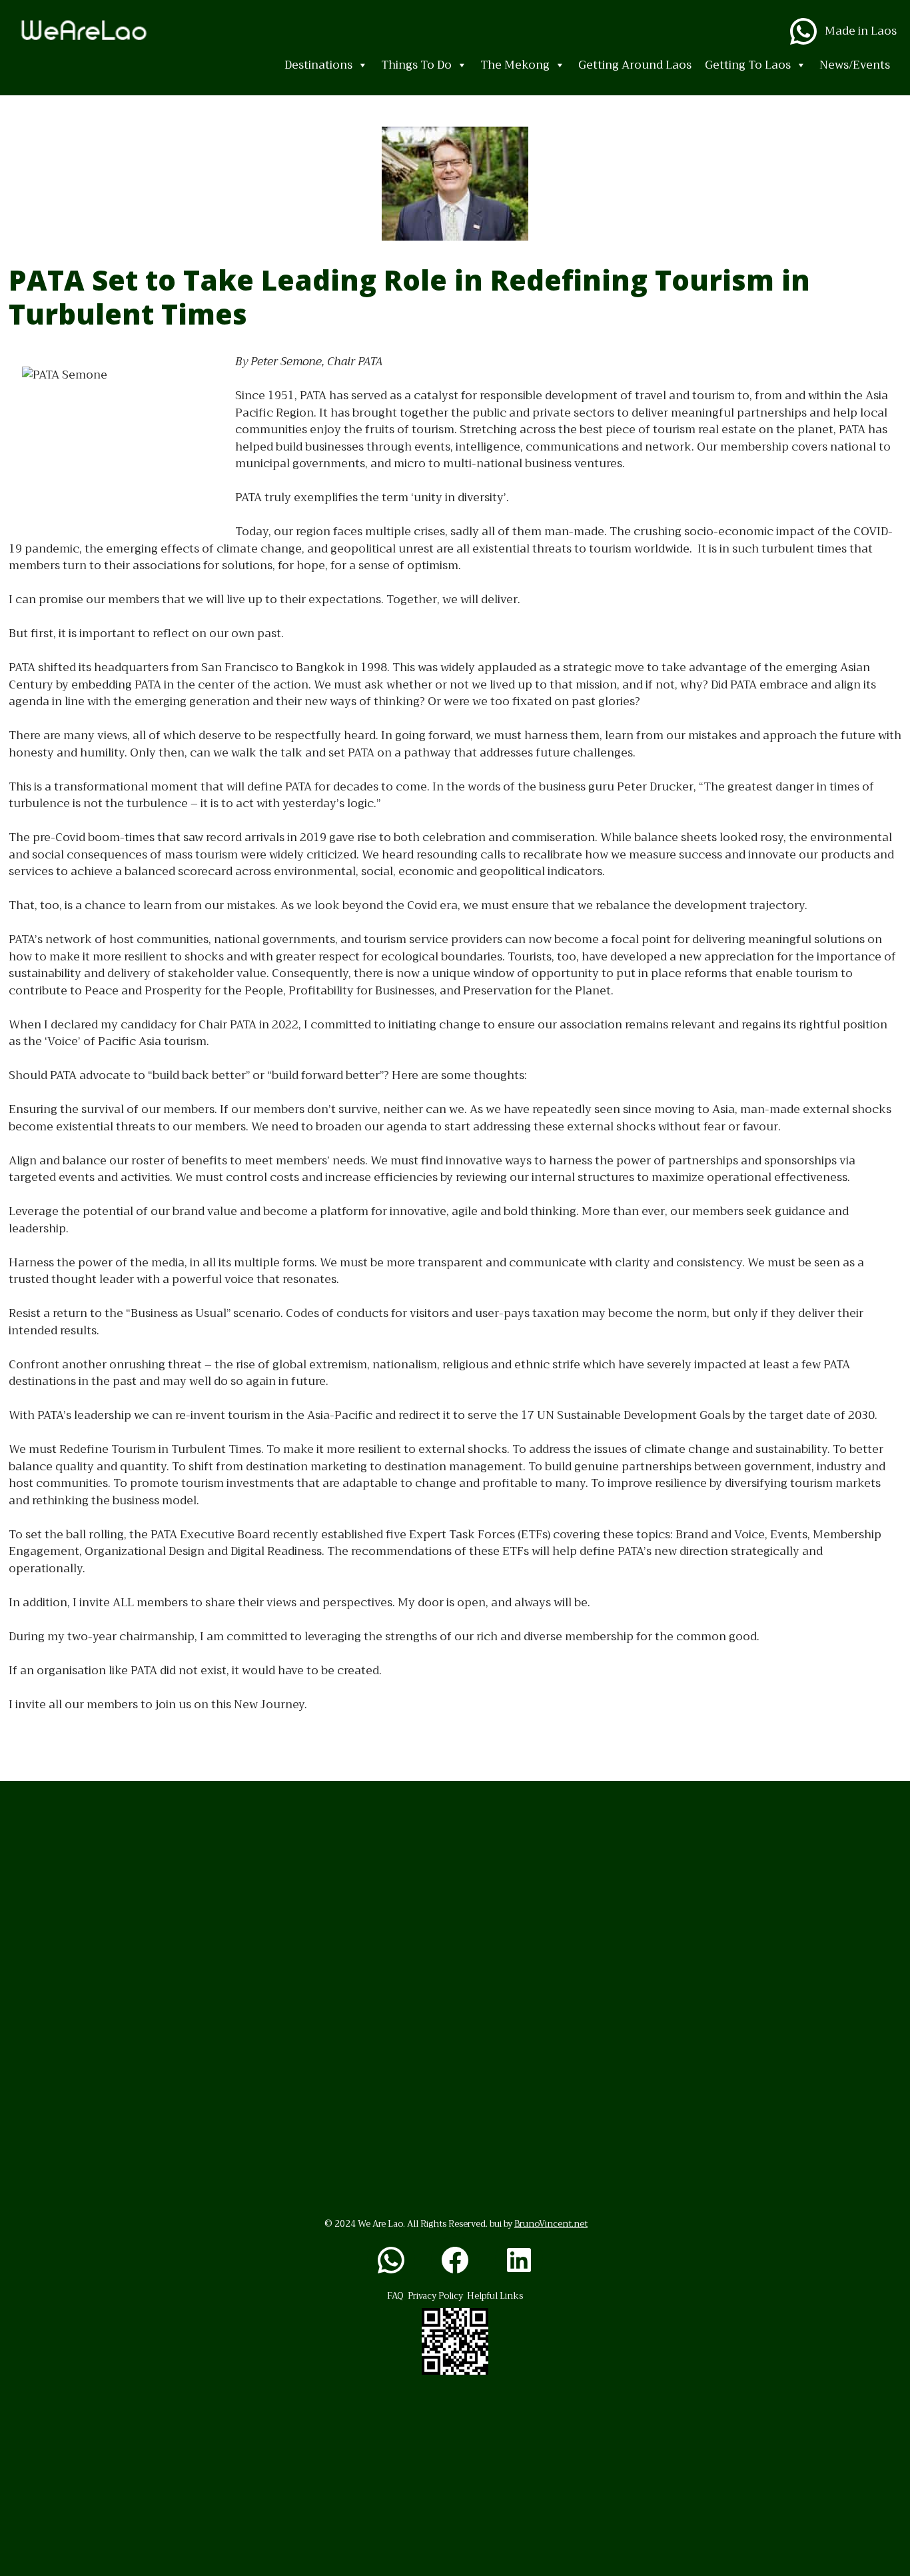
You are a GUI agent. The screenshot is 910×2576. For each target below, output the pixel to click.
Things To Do (416, 65)
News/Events (855, 65)
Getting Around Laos (635, 65)
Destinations (318, 65)
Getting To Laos (748, 65)
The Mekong (515, 65)
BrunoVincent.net (551, 2224)
